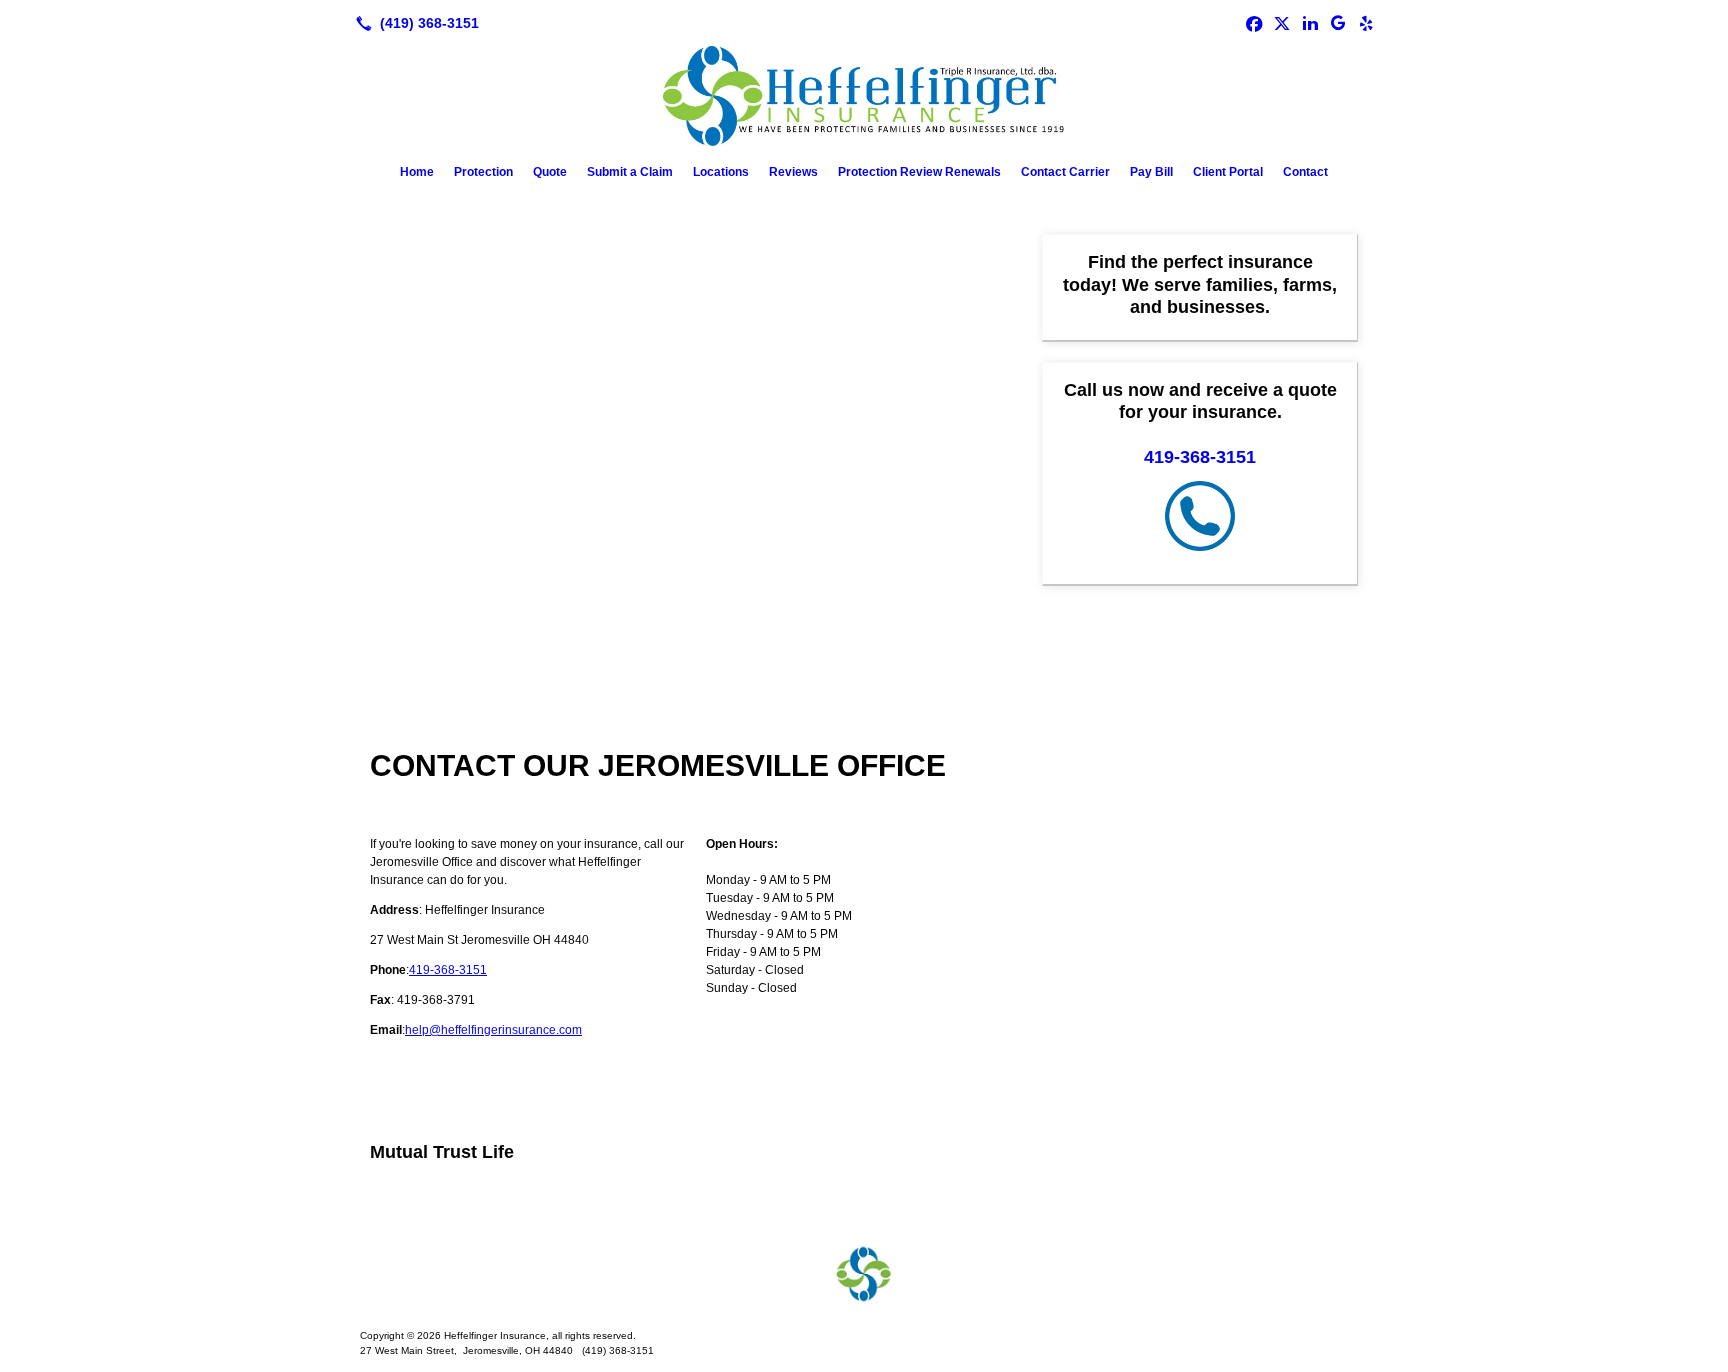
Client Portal (1228, 172)
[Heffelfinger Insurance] (864, 1274)
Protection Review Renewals (919, 172)
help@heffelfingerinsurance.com (493, 1030)
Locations (721, 172)
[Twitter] (1282, 23)
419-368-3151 (448, 970)
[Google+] (1338, 23)
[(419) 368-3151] (413, 23)
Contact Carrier (1065, 172)
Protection (483, 172)
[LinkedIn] (1310, 23)
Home (417, 172)
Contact (1305, 172)
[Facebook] (1254, 23)
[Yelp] (1366, 23)
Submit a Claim (630, 172)
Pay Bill (1151, 172)
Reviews (793, 172)
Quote (550, 172)
